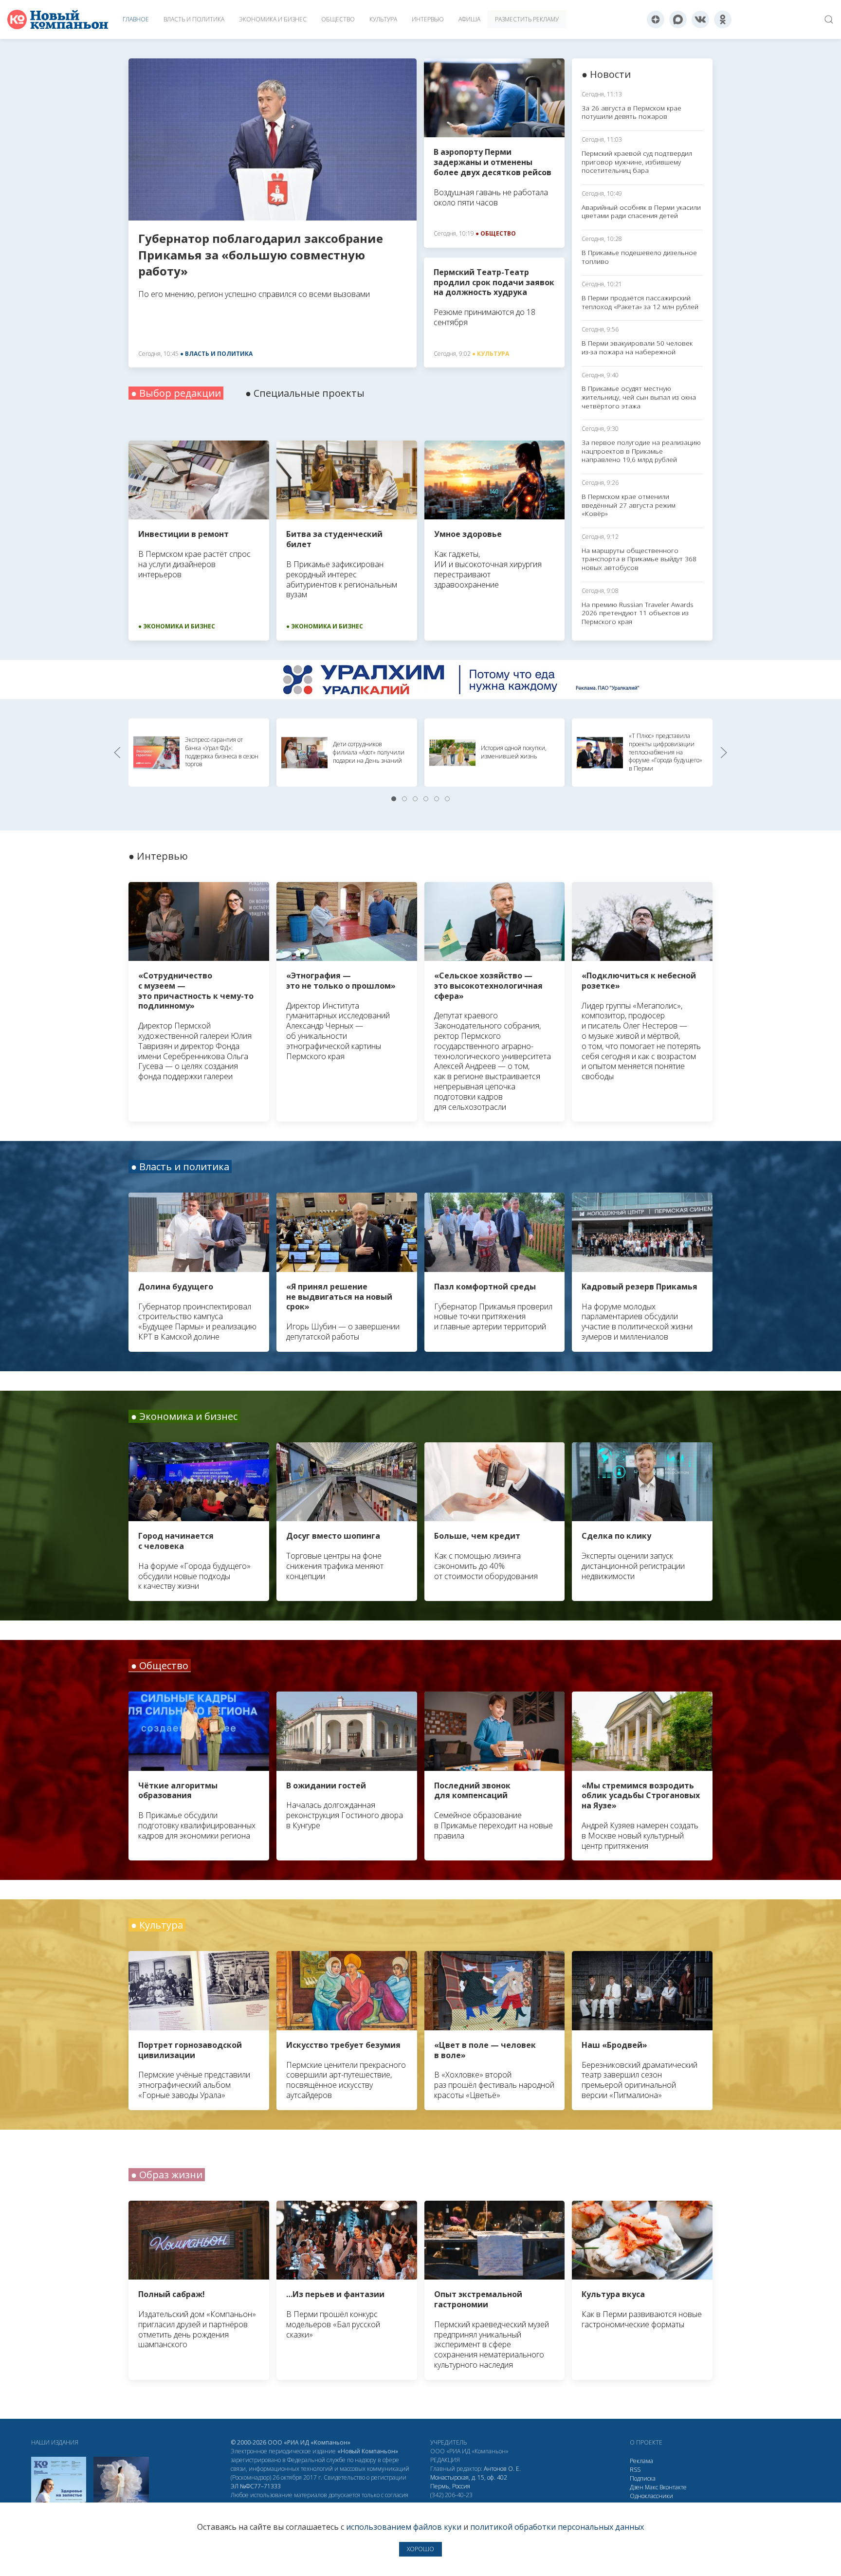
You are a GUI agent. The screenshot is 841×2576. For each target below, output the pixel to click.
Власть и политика (194, 19)
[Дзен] (656, 19)
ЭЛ (256, 2486)
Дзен (637, 2487)
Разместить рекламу (527, 19)
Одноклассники (651, 2496)
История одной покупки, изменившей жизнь (514, 752)
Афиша (469, 19)
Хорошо (420, 2549)
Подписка (643, 2478)
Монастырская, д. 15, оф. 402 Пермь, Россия (469, 2482)
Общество (338, 19)
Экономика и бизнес (273, 19)
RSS (635, 2470)
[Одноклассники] (723, 19)
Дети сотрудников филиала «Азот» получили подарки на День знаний (369, 752)
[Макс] (678, 19)
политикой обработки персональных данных (557, 2527)
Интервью (428, 19)
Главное (136, 19)
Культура (383, 19)
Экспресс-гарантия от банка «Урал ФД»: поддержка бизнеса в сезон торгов (222, 752)
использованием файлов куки (404, 2527)
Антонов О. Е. (502, 2469)
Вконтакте (673, 2487)
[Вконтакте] (700, 19)
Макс (651, 2487)
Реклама (641, 2461)
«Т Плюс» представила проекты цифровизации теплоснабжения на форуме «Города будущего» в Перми (666, 752)
